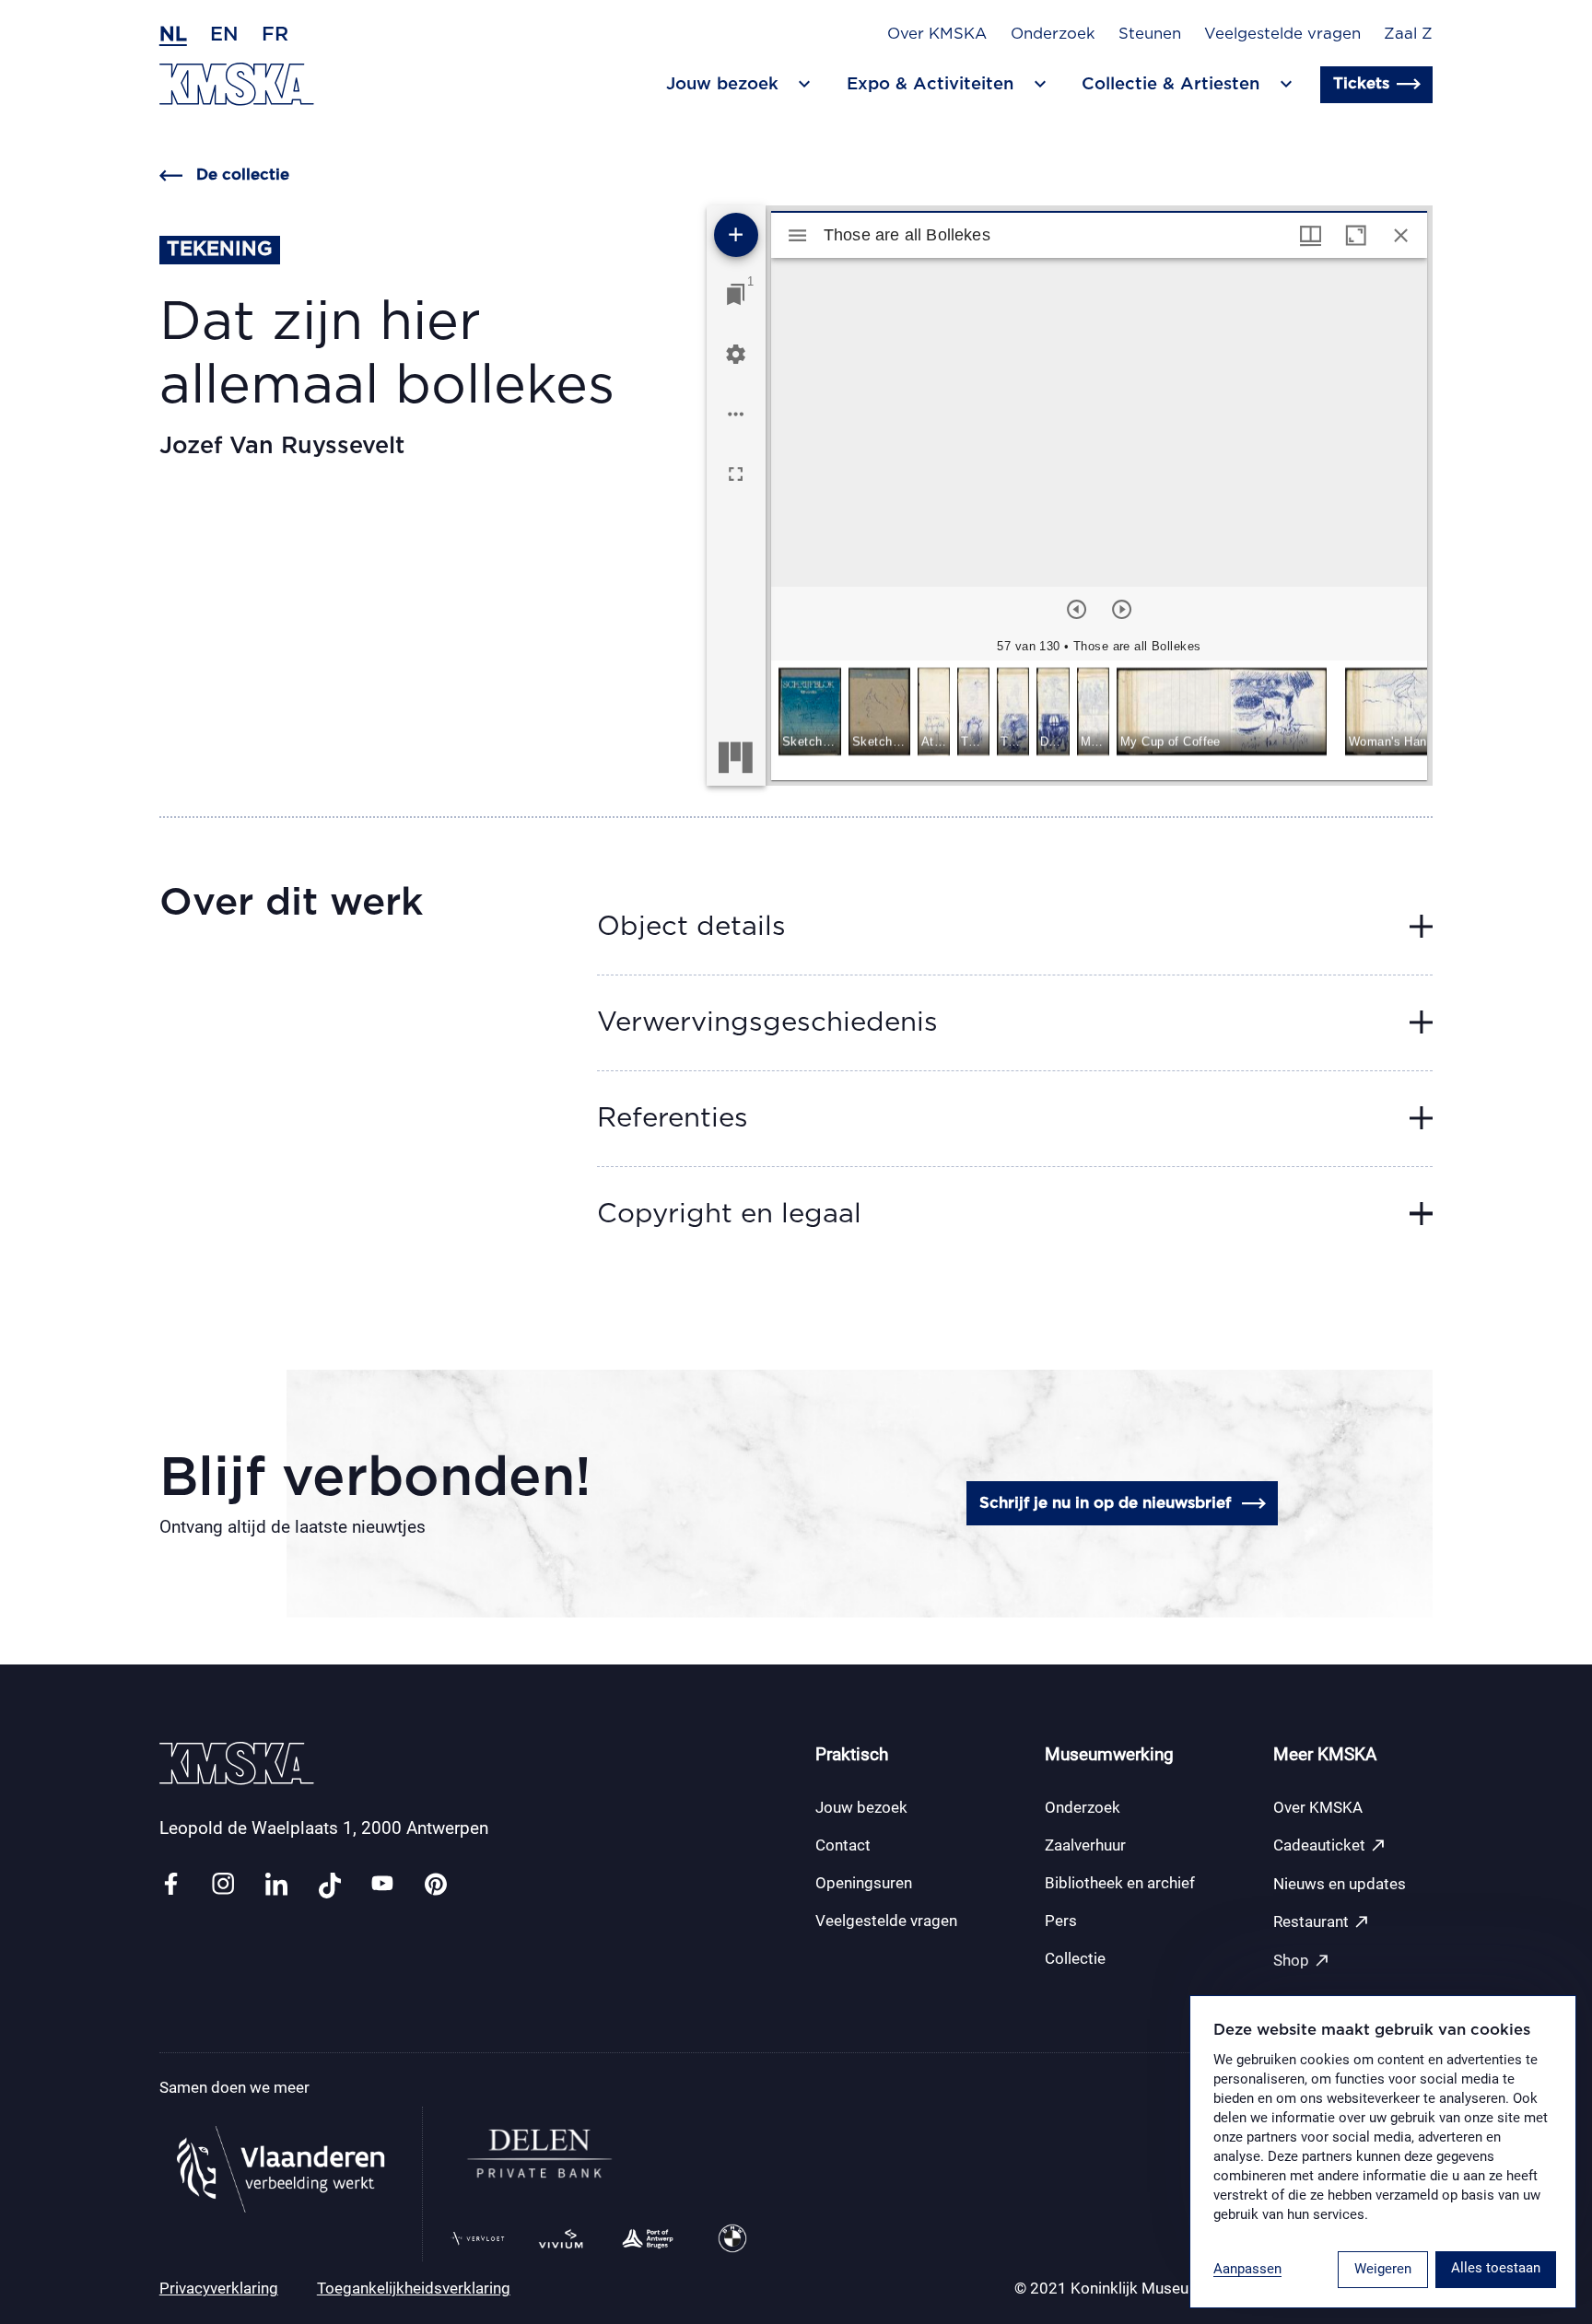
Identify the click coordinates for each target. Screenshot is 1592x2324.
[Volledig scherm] (736, 474)
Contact (843, 1845)
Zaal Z (1408, 34)
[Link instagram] (223, 1885)
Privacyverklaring (219, 2288)
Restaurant (1322, 1922)
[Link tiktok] (330, 1885)
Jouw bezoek (861, 1807)
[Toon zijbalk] (797, 235)
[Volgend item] (1122, 609)
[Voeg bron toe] (736, 235)
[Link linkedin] (276, 1885)
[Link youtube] (382, 1885)
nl (173, 35)
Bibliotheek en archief (1120, 1883)
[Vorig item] (1077, 609)
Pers (1061, 1921)
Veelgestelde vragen (1282, 34)
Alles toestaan (1496, 2268)
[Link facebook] (170, 1885)
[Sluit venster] (1401, 235)
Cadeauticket (1330, 1845)
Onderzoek (1053, 34)
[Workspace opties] (736, 414)
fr (275, 35)
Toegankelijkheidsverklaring (414, 2288)
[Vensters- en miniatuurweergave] (1311, 235)
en (224, 35)
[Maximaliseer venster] (1356, 235)
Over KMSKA (937, 34)
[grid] (1099, 720)
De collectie (243, 175)
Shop (1302, 1961)
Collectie (1075, 1958)
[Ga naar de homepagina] (237, 84)
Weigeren (1383, 2269)
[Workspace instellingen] (736, 354)
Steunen (1150, 34)
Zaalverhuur (1085, 1845)
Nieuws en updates (1340, 1884)
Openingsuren (864, 1883)
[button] (810, 713)
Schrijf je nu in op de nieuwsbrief (1105, 1503)
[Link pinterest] (436, 1885)
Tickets (1361, 84)
